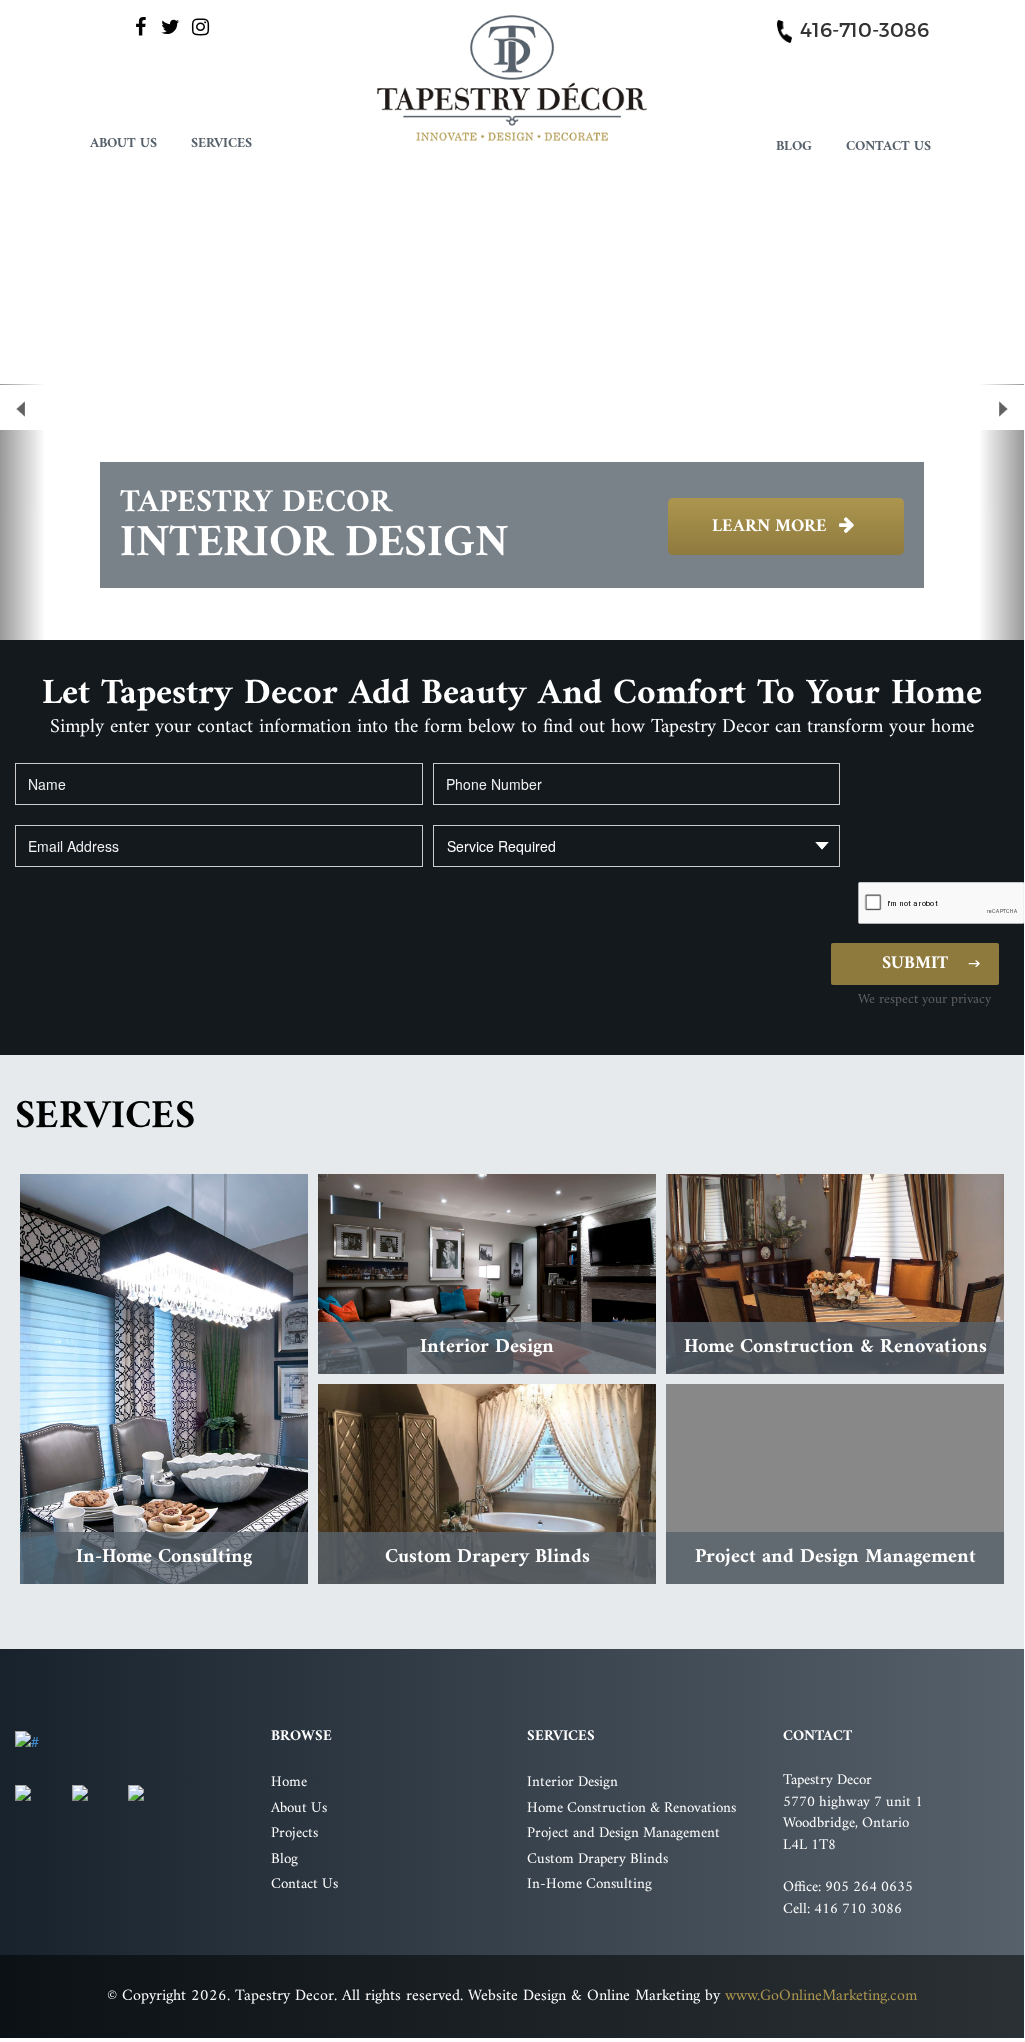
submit (915, 963)
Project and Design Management (623, 1833)
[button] (22, 511)
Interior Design (572, 1782)
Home (289, 1782)
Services (221, 142)
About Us (123, 142)
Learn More (772, 526)
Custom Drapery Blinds (597, 1859)
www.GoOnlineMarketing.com (821, 1996)
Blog (794, 145)
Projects (294, 1833)
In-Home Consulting (589, 1884)
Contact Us (888, 145)
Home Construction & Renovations (631, 1808)
